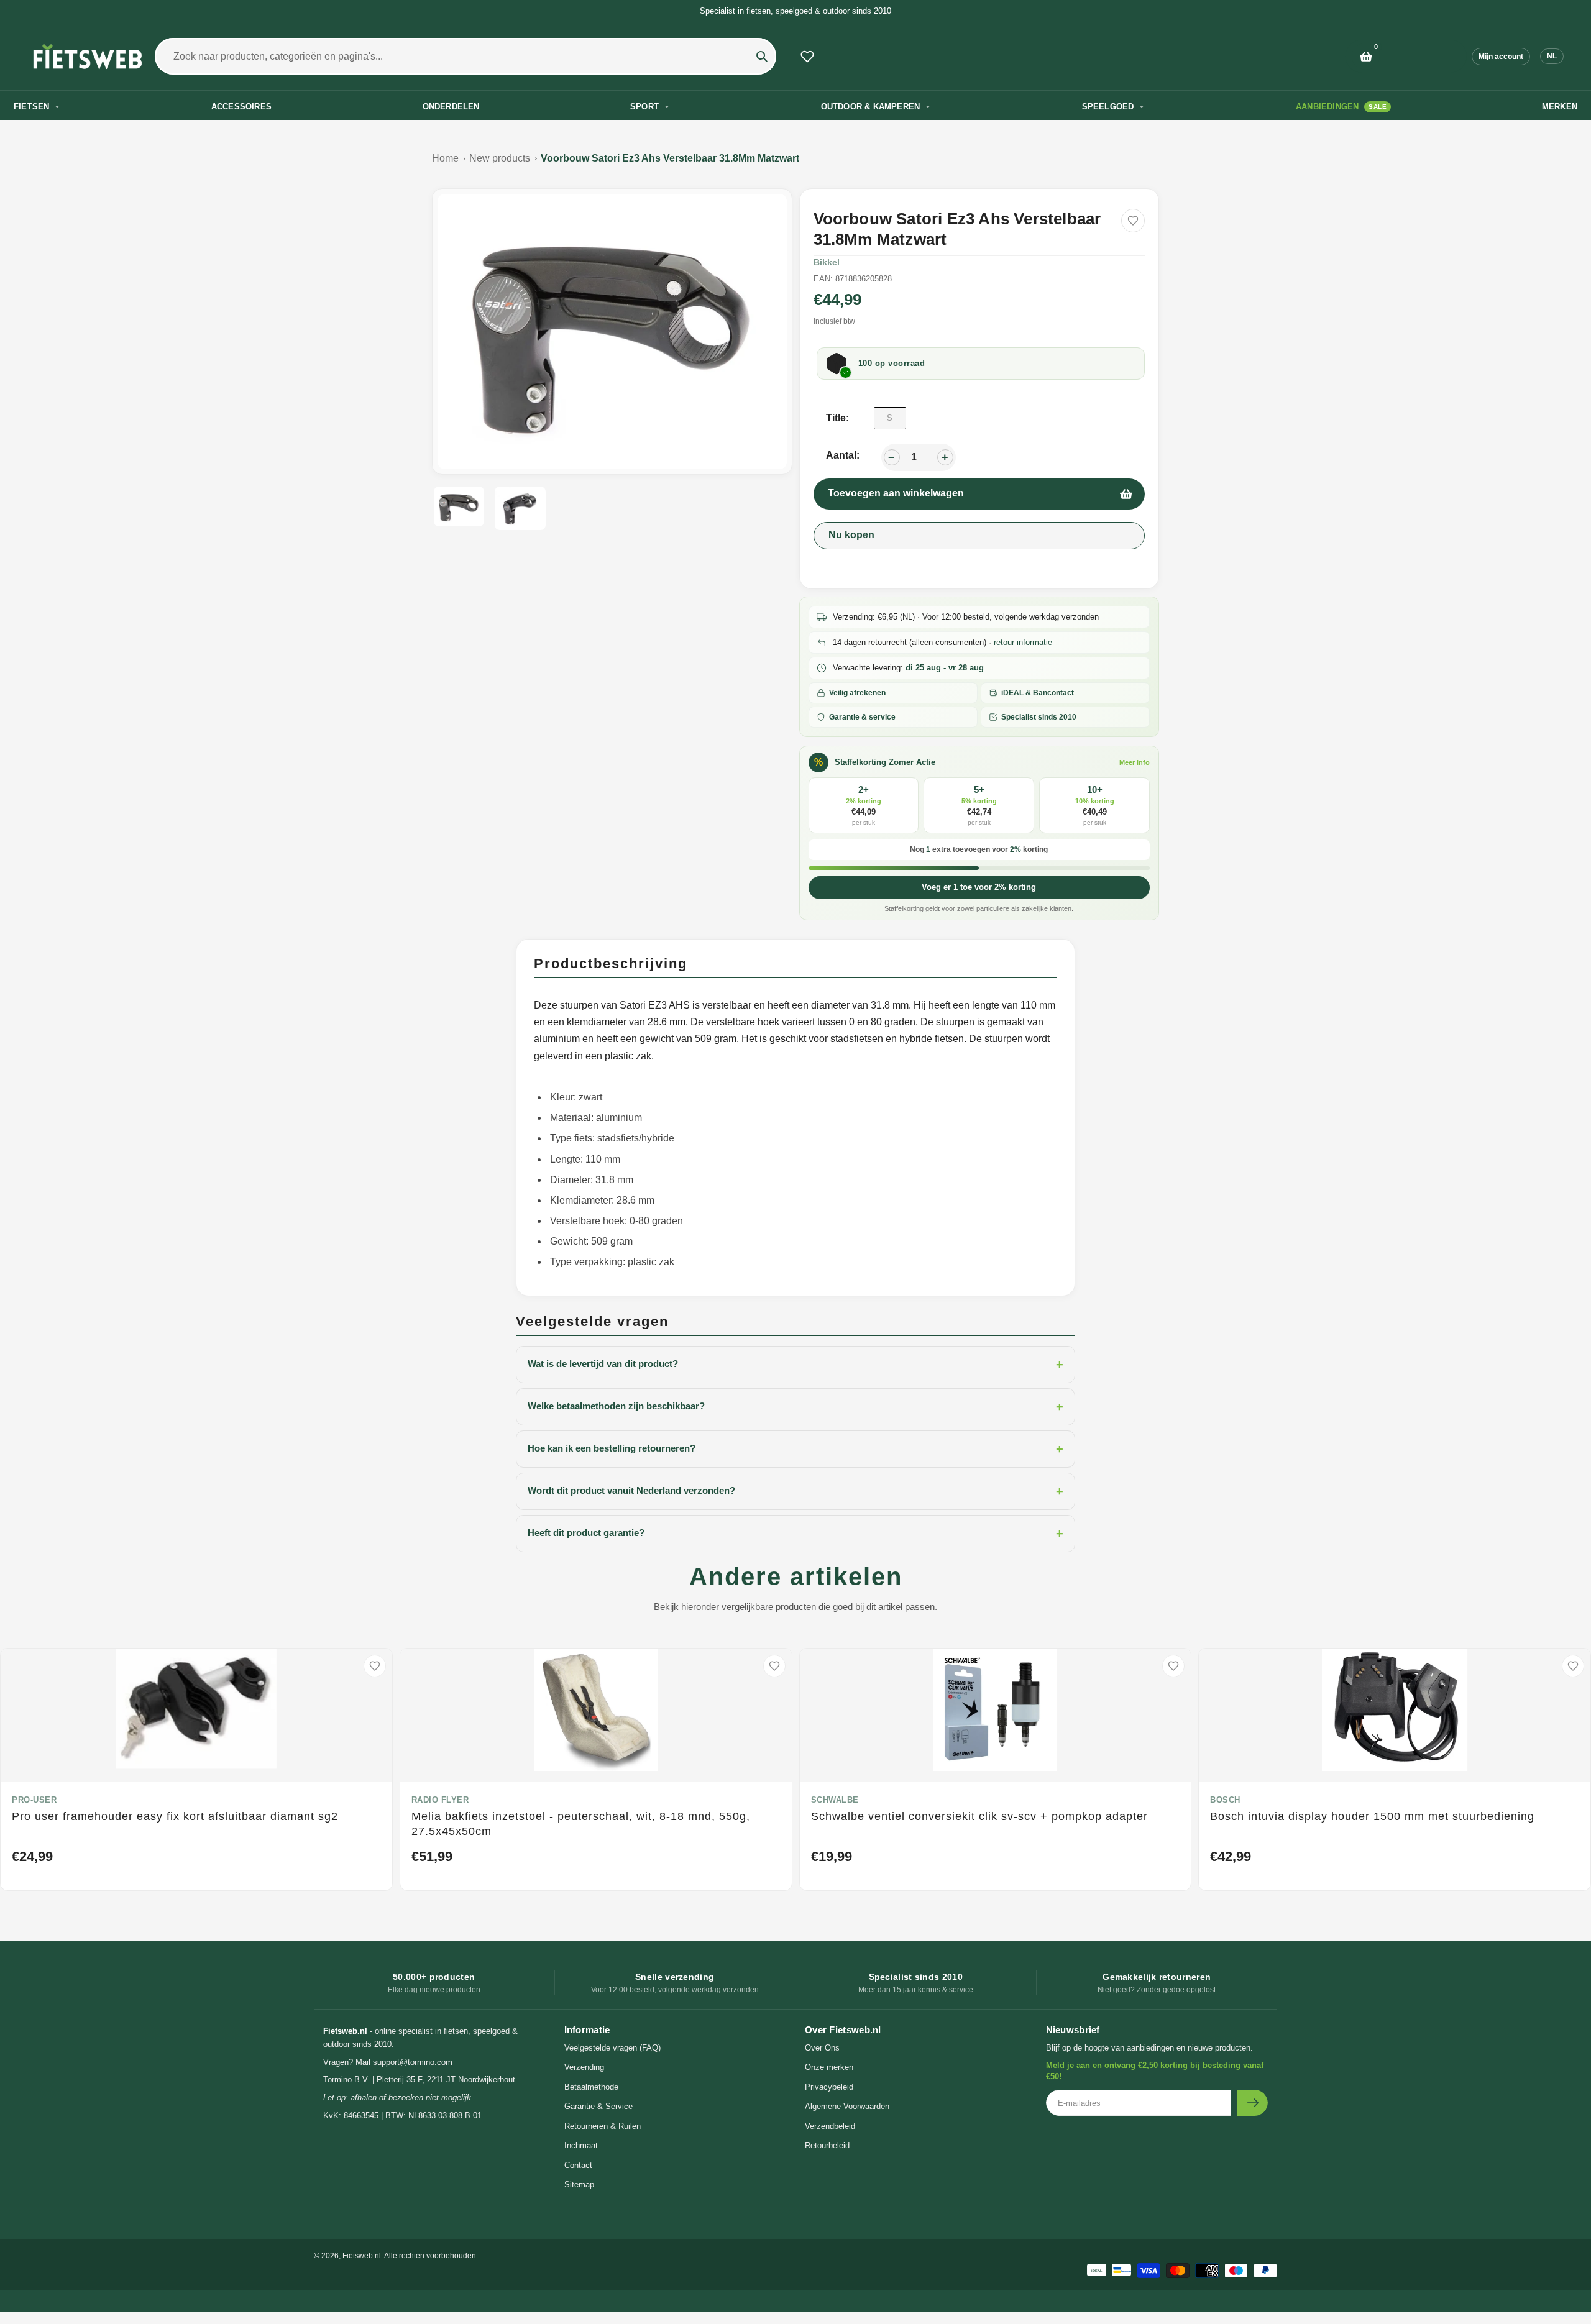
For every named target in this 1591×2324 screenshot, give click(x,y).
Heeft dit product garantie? (795, 1534)
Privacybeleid (829, 2087)
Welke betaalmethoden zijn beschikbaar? (795, 1407)
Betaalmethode (591, 2087)
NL (1552, 56)
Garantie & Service (598, 2106)
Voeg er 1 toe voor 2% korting (979, 887)
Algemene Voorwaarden (847, 2106)
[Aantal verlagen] (892, 457)
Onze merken (829, 2067)
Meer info (1135, 762)
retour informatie (1023, 642)
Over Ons (822, 2048)
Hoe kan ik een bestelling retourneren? (795, 1449)
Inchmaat (581, 2145)
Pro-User (34, 1800)
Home (445, 158)
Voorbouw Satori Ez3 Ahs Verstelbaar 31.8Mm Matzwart (670, 158)
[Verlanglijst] (807, 57)
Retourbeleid (827, 2145)
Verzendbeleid (830, 2126)
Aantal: (843, 455)
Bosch (1225, 1800)
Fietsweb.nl (362, 2256)
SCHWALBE (835, 1800)
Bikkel (827, 262)
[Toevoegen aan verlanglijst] (1133, 221)
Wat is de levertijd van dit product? (795, 1365)
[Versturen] (1253, 2103)
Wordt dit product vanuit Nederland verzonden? (795, 1491)
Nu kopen (851, 535)
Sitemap (579, 2184)
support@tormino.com (413, 2062)
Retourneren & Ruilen (603, 2126)
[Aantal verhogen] (945, 457)
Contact (578, 2165)
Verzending (584, 2067)
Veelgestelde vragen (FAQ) (612, 2048)
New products (500, 158)
